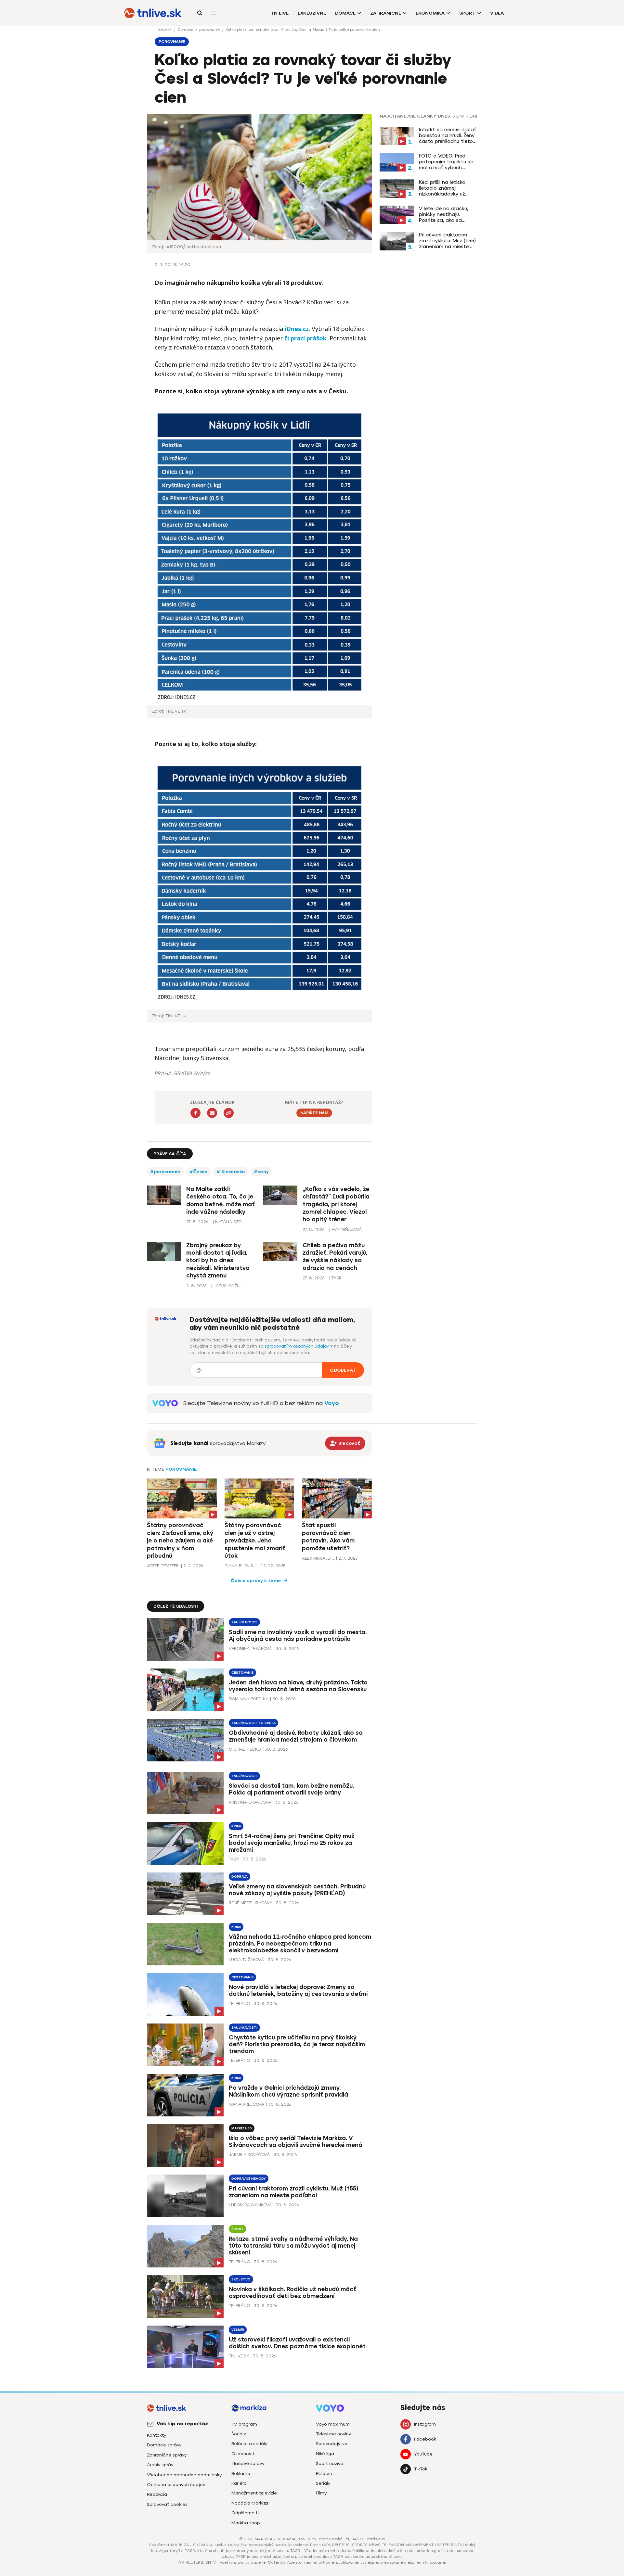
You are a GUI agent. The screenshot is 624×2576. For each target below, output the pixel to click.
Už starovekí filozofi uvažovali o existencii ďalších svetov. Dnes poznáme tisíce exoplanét (297, 2343)
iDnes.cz (297, 329)
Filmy (321, 2493)
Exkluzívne (312, 13)
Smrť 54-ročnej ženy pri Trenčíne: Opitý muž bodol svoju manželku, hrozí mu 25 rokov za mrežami (292, 1843)
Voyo (332, 1403)
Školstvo (241, 2279)
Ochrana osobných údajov (176, 2485)
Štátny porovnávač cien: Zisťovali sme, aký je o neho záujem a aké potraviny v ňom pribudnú (180, 1541)
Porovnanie (181, 1469)
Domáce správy (164, 2445)
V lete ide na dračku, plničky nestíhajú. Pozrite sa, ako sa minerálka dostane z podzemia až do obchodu (443, 214)
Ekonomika (430, 13)
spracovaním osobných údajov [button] (297, 1346)
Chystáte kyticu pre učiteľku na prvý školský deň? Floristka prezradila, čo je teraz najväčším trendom (297, 2044)
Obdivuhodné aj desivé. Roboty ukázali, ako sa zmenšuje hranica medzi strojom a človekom (296, 1736)
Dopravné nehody (249, 2179)
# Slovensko (231, 1172)
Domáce (345, 13)
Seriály (323, 2483)
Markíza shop (246, 2523)
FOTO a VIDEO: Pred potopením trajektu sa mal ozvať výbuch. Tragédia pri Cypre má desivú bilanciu (446, 162)
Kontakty (156, 2435)
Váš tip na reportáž (182, 2424)
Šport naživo (330, 2463)
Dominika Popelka (249, 1699)
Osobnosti (243, 2454)
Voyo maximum (333, 2424)
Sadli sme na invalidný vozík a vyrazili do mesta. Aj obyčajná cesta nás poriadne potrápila (298, 1636)
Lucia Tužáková (246, 1960)
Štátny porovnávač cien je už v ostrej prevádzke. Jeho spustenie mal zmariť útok (255, 1541)
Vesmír (238, 2330)
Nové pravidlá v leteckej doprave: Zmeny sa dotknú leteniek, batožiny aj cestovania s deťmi (298, 1991)
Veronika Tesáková (250, 1649)
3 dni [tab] (458, 116)
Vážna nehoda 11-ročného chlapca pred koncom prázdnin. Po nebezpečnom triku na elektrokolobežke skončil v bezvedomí (300, 1944)
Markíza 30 (242, 2128)
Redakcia (157, 2494)
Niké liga (325, 2454)
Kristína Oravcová (250, 1802)
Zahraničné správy (167, 2455)
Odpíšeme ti (245, 2513)
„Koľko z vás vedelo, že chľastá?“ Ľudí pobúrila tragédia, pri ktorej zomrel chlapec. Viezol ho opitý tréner (336, 1204)
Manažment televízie (254, 2493)
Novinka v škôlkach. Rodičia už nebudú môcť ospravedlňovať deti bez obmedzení (292, 2293)
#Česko (198, 1172)
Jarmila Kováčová (249, 2155)
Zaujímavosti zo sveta (253, 1723)
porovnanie (210, 30)
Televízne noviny (333, 2434)
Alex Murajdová (318, 1558)
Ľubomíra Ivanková (250, 2205)
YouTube (423, 2454)
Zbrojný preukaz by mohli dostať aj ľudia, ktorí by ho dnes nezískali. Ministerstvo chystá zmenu (218, 1261)
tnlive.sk (165, 30)
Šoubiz (239, 2434)
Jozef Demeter (163, 1566)
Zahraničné (386, 13)
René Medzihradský (250, 1903)
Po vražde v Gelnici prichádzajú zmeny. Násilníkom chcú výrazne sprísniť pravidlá (288, 2091)
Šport (467, 13)
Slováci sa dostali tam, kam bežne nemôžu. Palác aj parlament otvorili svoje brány (291, 1789)
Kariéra (239, 2483)
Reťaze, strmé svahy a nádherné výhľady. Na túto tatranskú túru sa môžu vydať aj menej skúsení (293, 2246)
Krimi (236, 1826)
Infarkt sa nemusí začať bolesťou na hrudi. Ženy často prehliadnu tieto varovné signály (448, 135)
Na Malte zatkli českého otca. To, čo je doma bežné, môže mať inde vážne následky (221, 1200)
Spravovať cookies (167, 2504)
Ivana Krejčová (247, 2104)
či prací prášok (305, 338)
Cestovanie (242, 1673)
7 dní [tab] (472, 116)
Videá (497, 13)
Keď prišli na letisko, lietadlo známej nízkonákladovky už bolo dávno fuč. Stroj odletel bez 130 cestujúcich (445, 188)
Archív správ (160, 2465)
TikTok (421, 2469)
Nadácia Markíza (250, 2503)
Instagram (425, 2424)
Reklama (241, 2474)
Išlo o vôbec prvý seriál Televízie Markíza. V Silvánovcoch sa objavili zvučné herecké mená (296, 2142)
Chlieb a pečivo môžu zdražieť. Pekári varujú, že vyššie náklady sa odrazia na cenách (335, 1257)
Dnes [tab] (444, 116)
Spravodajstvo (332, 2444)
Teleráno (239, 2004)
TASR (234, 1859)
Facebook (425, 2439)
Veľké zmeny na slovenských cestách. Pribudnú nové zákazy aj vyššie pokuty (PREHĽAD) (297, 1890)
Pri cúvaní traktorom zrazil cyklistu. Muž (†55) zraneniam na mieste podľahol (447, 241)
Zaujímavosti (244, 1622)
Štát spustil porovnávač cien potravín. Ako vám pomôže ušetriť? (328, 1537)
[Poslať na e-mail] (212, 1113)
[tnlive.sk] (153, 13)
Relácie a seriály (249, 2444)
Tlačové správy (248, 2463)
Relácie (324, 2474)
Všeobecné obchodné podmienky (184, 2475)
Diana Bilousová (241, 1566)
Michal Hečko (245, 1749)
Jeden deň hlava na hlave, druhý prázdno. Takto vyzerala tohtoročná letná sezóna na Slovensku (298, 1686)
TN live (280, 13)
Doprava (240, 1877)
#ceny (261, 1172)
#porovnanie (165, 1172)
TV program (244, 2424)
